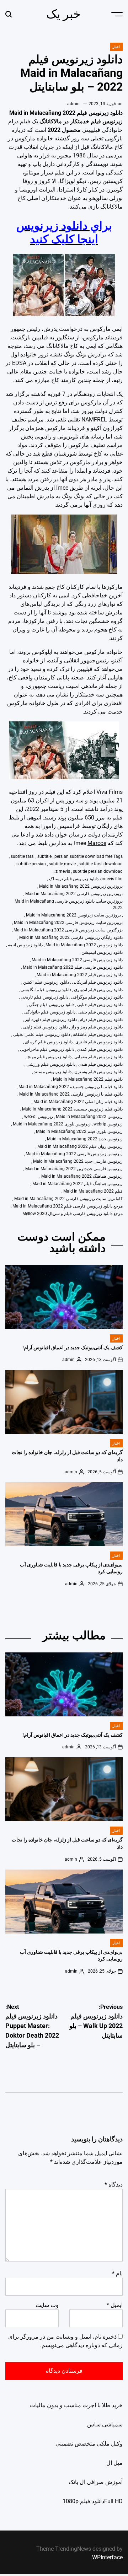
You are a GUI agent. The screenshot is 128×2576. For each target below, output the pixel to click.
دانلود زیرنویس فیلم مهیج (49, 1057)
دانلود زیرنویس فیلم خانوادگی (50, 1012)
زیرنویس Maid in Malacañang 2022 (89, 1117)
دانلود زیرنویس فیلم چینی (100, 1012)
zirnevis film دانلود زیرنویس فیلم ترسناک (86, 879)
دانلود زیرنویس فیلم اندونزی (98, 990)
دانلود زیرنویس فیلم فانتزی (99, 1042)
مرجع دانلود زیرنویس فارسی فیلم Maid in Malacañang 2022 (68, 1206)
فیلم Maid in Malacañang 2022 (93, 1191)
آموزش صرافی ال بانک (96, 2482)
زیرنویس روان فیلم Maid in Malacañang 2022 (80, 1146)
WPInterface (107, 2557)
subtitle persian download (98, 871)
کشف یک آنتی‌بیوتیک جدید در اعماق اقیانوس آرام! (73, 1348)
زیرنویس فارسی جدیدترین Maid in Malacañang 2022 (74, 1169)
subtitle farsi (23, 856)
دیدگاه (114, 2185)
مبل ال (114, 2463)
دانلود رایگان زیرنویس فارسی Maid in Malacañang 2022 (71, 937)
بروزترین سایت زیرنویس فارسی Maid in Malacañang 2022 (68, 923)
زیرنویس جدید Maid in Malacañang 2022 (85, 1139)
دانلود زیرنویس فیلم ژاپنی (46, 1027)
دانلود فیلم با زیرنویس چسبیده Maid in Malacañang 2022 (71, 1087)
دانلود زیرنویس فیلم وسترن (98, 1072)
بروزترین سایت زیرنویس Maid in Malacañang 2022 (73, 915)
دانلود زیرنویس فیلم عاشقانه (98, 1034)
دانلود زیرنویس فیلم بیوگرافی (97, 997)
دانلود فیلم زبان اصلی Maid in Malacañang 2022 (78, 1102)
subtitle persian (31, 864)
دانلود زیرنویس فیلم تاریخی (44, 997)
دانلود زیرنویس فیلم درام (101, 1020)
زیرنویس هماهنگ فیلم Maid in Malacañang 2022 (78, 1184)
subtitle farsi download (101, 864)
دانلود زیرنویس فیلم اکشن (46, 982)
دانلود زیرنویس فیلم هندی (100, 1064)
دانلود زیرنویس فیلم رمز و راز (97, 1027)
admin (73, 104)
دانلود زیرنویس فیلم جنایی (100, 1005)
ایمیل (115, 2305)
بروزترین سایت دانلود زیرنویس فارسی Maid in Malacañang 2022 (69, 904)
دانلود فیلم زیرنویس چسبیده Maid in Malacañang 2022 (72, 1109)
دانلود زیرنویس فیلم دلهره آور (51, 1020)
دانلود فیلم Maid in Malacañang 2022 (88, 1079)
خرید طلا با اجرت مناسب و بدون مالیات (76, 2405)
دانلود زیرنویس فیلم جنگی (52, 1005)
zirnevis (63, 871)
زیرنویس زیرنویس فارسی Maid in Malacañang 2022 (74, 1154)
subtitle (44, 856)
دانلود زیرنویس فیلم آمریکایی (97, 982)
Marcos (97, 843)
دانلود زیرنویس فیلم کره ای (49, 1042)
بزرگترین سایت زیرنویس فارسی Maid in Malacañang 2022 (68, 930)
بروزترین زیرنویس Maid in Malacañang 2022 (81, 886)
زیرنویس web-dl (39, 1117)
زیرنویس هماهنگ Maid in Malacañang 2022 (82, 1176)
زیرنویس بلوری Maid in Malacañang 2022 (52, 1124)
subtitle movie (62, 864)
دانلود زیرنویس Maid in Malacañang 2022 (84, 945)
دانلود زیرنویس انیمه (25, 945)
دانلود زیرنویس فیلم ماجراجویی (47, 1049)
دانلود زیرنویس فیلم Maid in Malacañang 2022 (80, 975)
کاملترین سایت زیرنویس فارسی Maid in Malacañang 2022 (68, 1199)
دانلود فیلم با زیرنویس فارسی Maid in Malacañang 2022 (71, 1094)
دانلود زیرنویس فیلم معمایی (98, 1057)
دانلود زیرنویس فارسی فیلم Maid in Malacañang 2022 (73, 967)
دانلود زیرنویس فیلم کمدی (100, 1049)
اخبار (116, 47)
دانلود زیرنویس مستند (53, 1072)
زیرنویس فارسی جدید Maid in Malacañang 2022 (78, 1161)
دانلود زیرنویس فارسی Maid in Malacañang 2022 (77, 960)
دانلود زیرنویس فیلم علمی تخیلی (42, 1034)
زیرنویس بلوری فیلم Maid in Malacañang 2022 (79, 1131)
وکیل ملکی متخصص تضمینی (89, 2444)
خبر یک (63, 14)
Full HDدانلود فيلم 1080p (93, 2501)
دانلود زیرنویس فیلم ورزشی (51, 1064)
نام (117, 2273)
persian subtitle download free (83, 856)
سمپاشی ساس (105, 2424)
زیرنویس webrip (108, 1124)
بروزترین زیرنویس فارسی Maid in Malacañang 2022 (74, 894)
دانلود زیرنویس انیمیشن (102, 952)
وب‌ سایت (47, 2305)
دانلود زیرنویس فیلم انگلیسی (46, 990)
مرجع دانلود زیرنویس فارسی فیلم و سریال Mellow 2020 (73, 1214)
